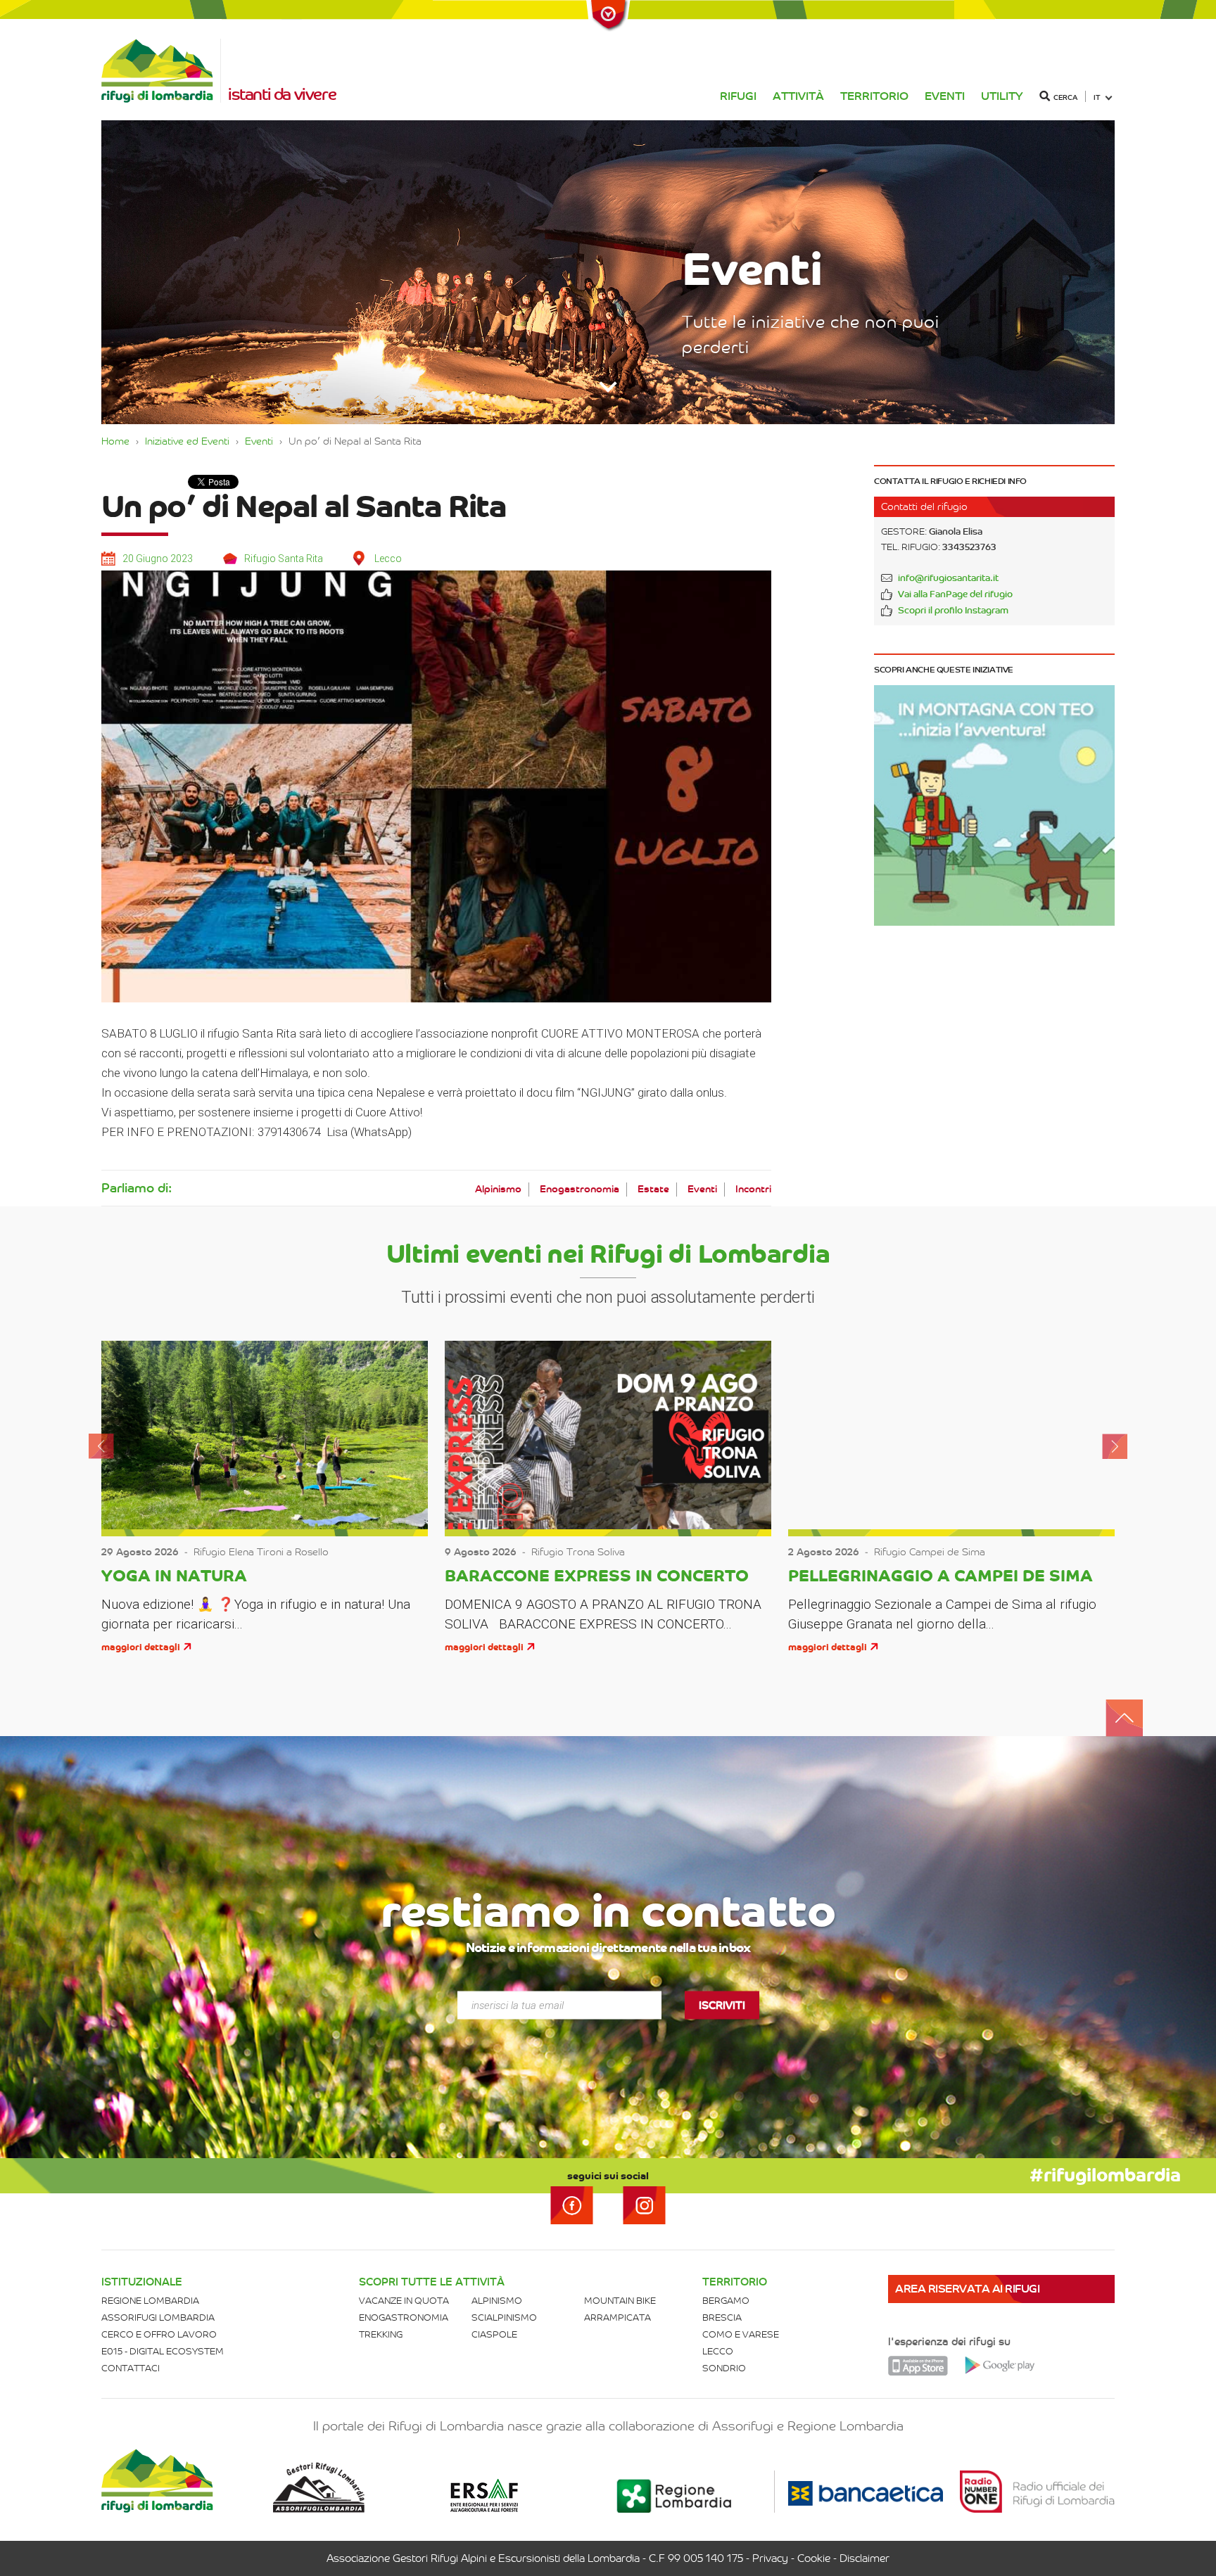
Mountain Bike (620, 2301)
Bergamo (726, 2301)
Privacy (770, 2558)
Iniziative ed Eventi (187, 441)
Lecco (718, 2351)
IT (1097, 97)
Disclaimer (864, 2558)
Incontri (753, 1189)
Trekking (381, 2334)
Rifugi (738, 96)
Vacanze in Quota (404, 2301)
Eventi (945, 96)
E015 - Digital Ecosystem (163, 2351)
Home (115, 441)
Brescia (722, 2317)
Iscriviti (722, 2005)
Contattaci (131, 2368)
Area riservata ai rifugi (967, 2289)
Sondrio (724, 2368)
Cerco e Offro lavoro (159, 2334)
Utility (1002, 96)
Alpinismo (498, 1189)
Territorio (874, 96)
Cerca (1065, 97)
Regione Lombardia (150, 2301)
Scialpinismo (504, 2317)
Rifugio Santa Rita (284, 559)
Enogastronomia (579, 1189)
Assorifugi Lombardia (158, 2317)
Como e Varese (741, 2334)
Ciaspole (494, 2334)
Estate (653, 1189)
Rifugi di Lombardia (161, 71)
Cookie (814, 2558)
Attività (798, 96)
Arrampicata (617, 2317)
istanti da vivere (282, 94)
